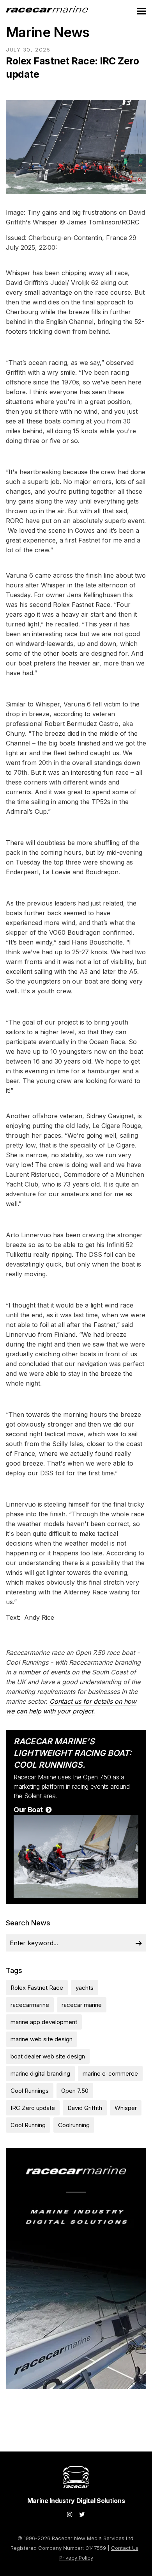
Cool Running (28, 2125)
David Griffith (85, 2108)
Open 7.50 (75, 2091)
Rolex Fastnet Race (37, 1988)
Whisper (126, 2108)
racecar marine (82, 2005)
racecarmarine (30, 2005)
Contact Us (125, 2548)
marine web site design (42, 2039)
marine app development (44, 2022)
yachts (85, 1988)
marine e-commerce (110, 2073)
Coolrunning (74, 2125)
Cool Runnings (30, 2091)
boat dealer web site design (48, 2056)
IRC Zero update (33, 2108)
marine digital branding (40, 2073)
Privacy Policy (76, 2558)
